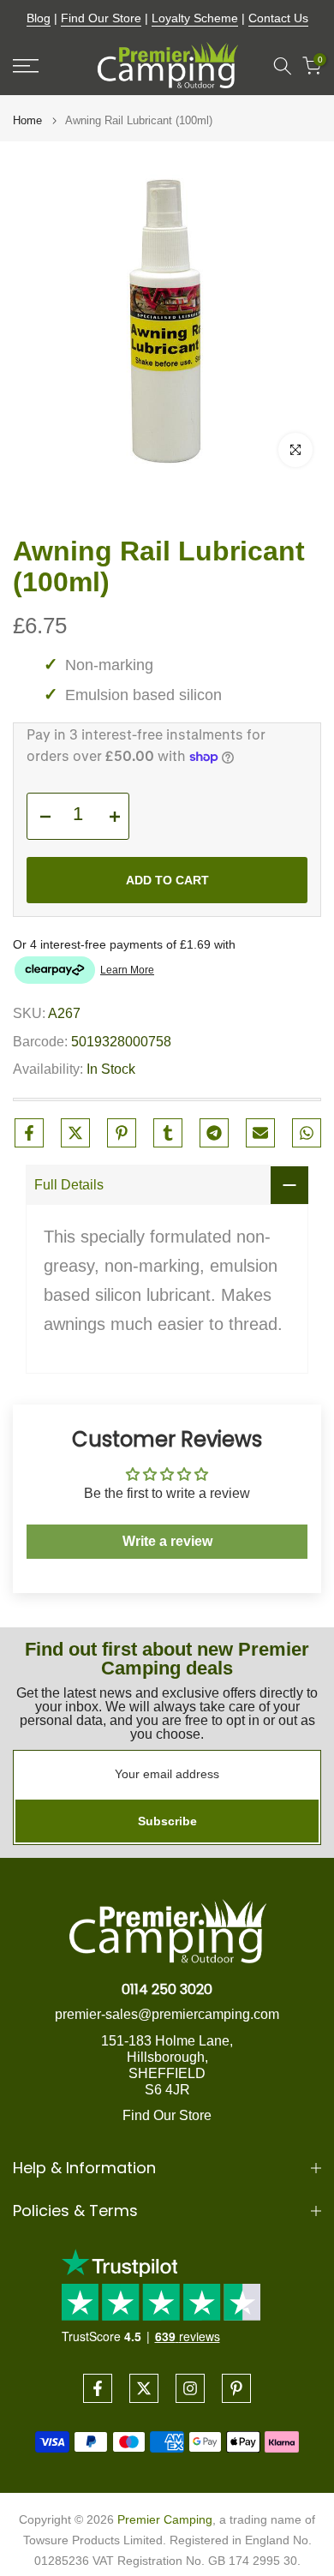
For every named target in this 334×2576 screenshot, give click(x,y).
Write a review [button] (167, 1541)
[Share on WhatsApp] (307, 1133)
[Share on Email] (260, 1133)
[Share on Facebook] (29, 1133)
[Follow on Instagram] (190, 2388)
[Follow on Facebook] (98, 2388)
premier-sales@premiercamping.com (167, 2014)
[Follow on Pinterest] (236, 2388)
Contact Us (278, 18)
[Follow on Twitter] (144, 2388)
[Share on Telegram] (214, 1133)
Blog (39, 18)
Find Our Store (101, 18)
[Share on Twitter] (75, 1133)
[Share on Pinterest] (122, 1133)
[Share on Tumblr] (168, 1133)
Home (27, 120)
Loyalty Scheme (195, 18)
